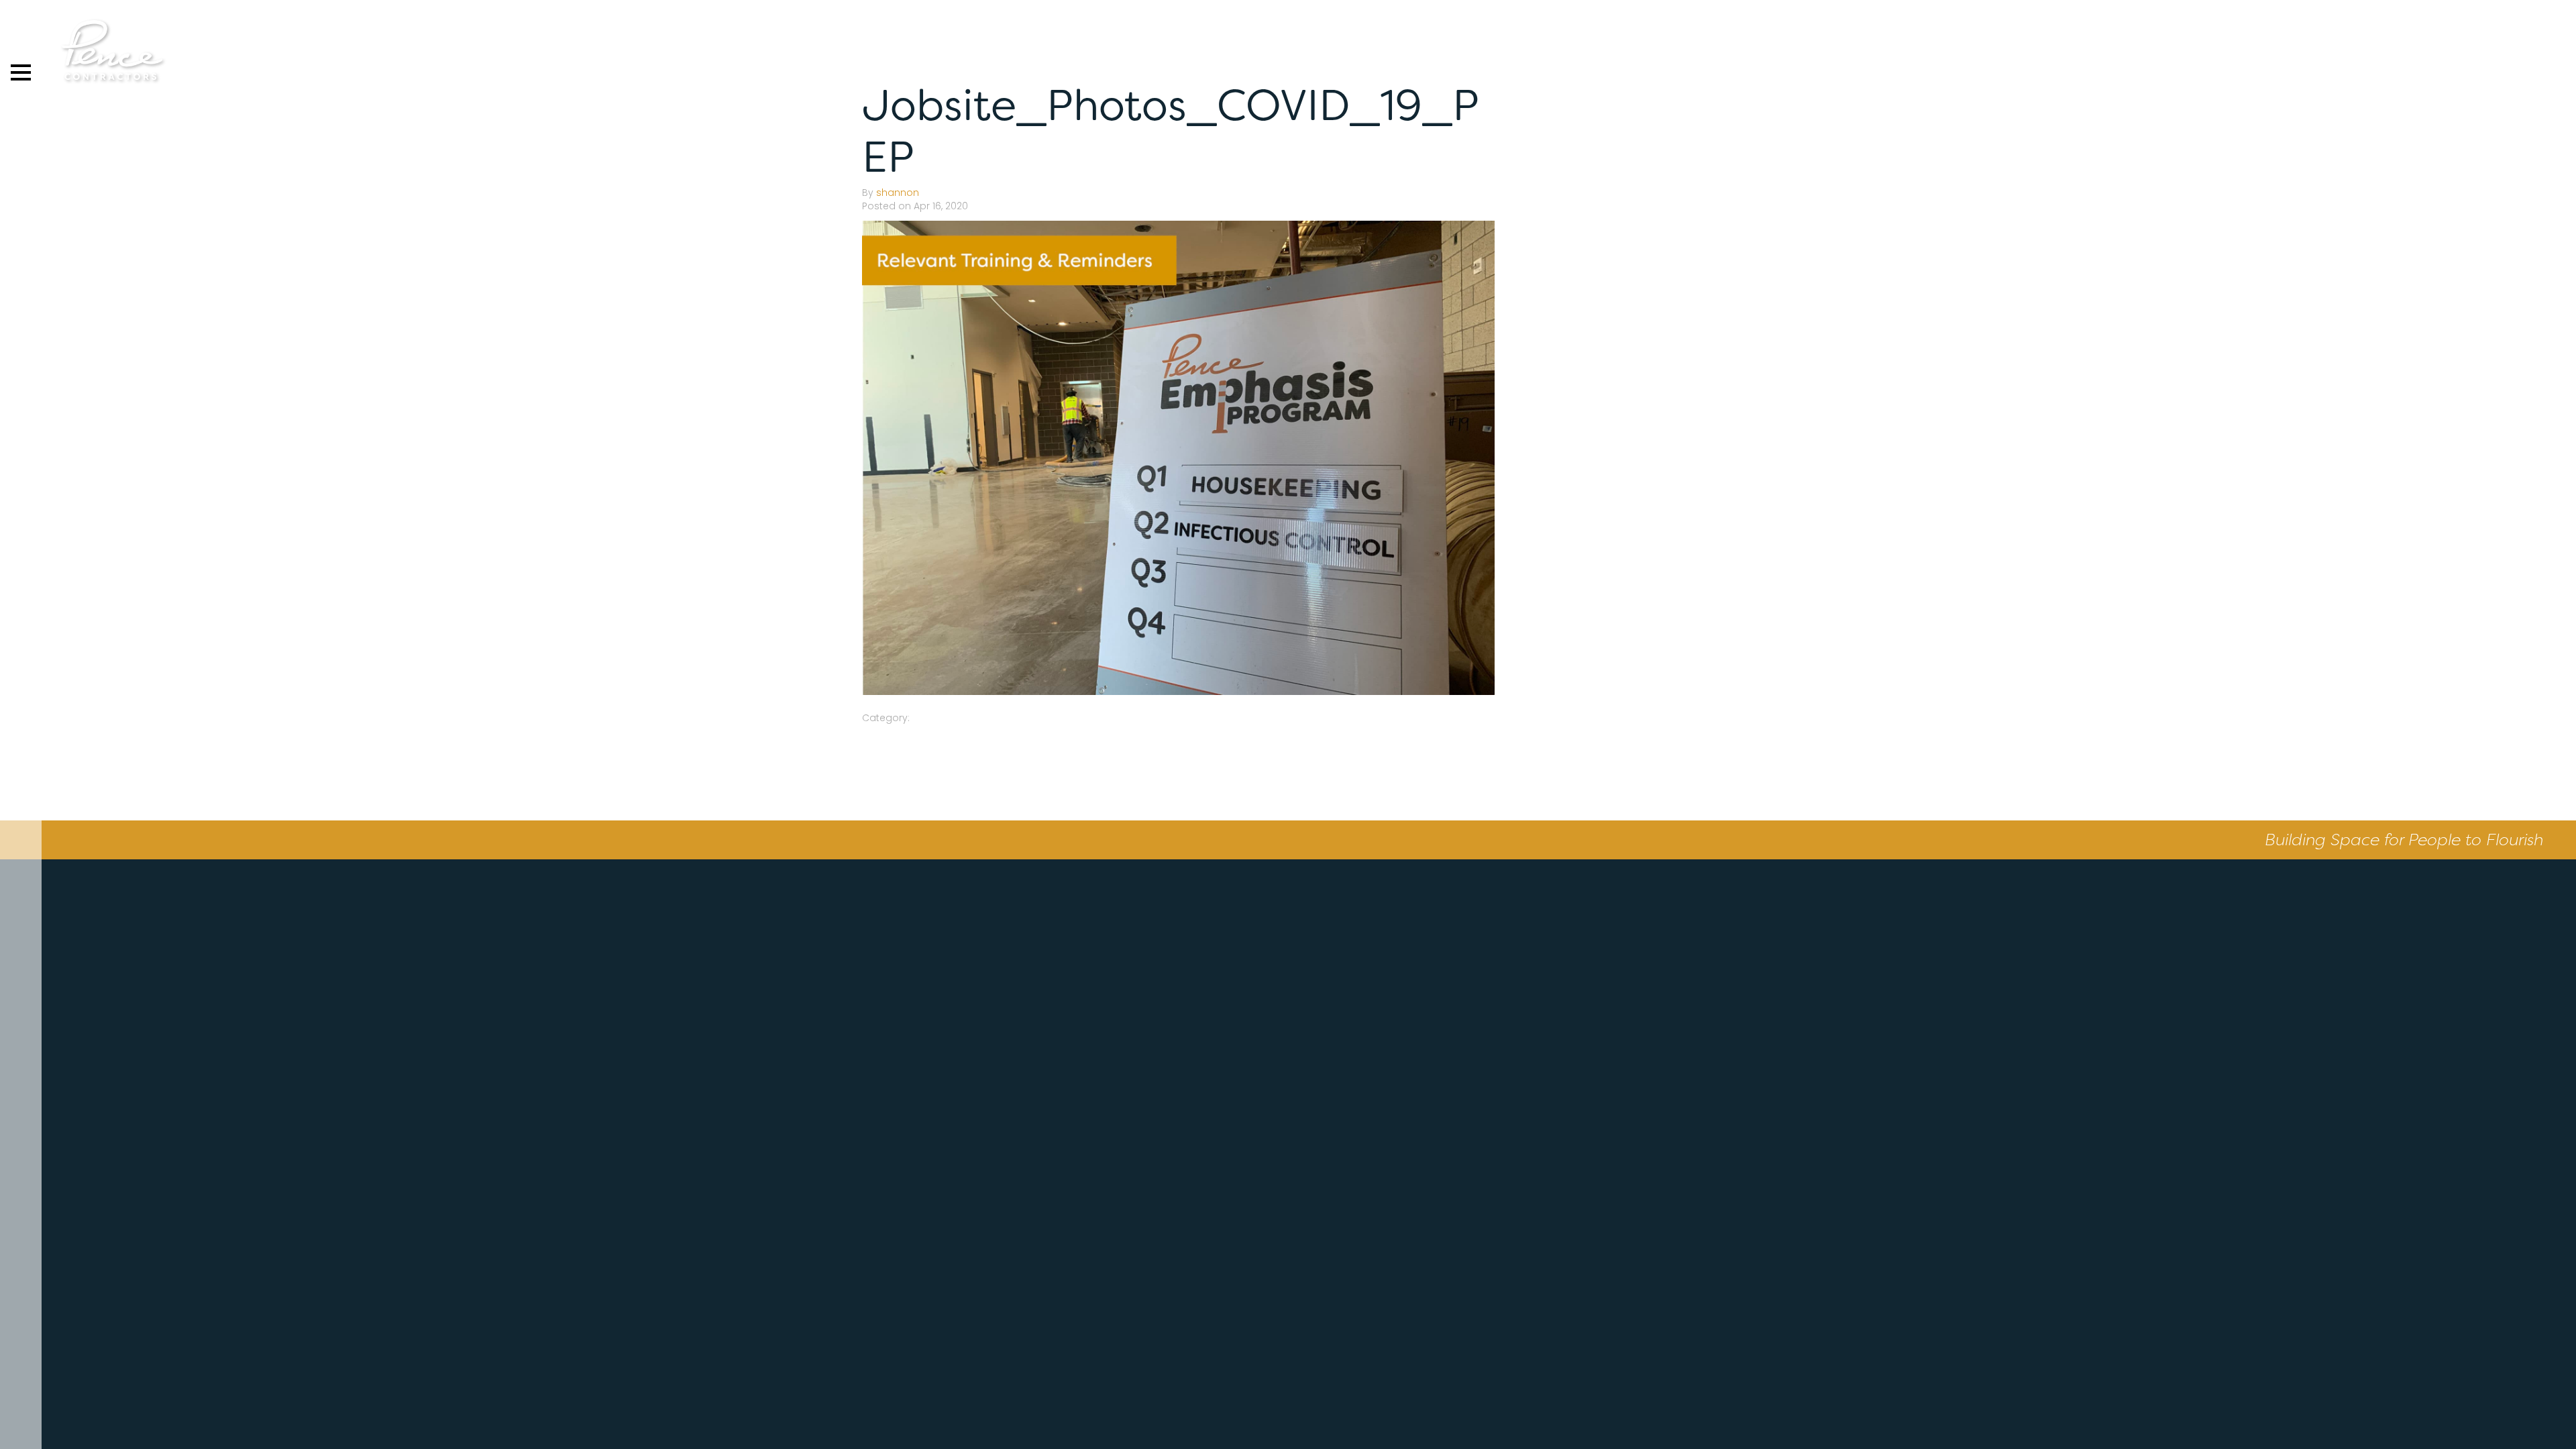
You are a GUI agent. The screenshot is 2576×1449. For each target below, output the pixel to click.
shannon (898, 193)
